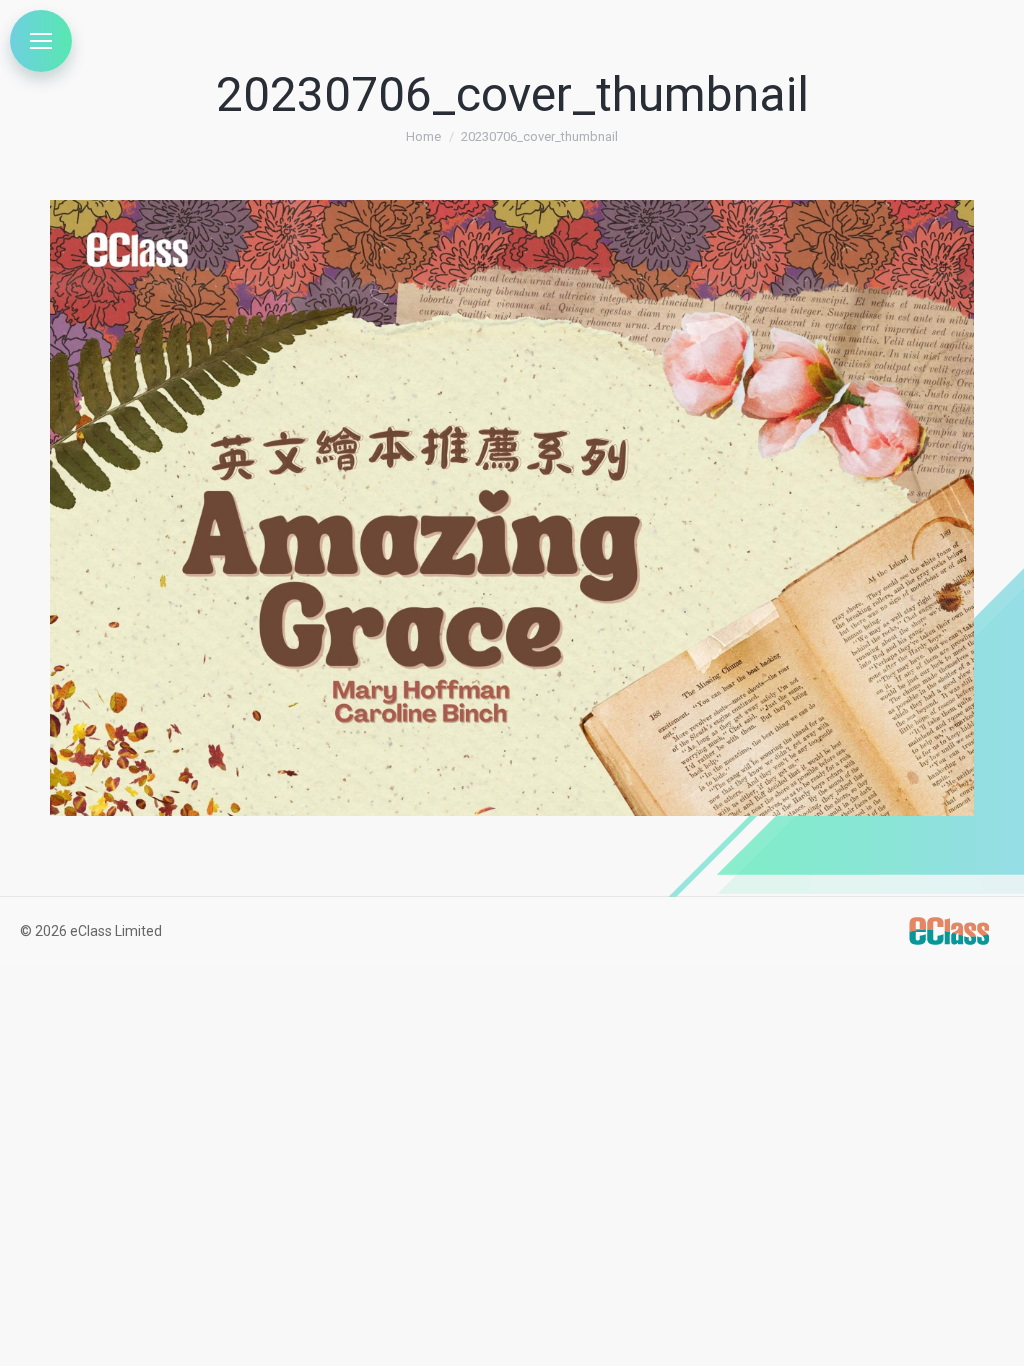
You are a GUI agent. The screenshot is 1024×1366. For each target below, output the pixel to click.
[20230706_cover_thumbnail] (512, 508)
